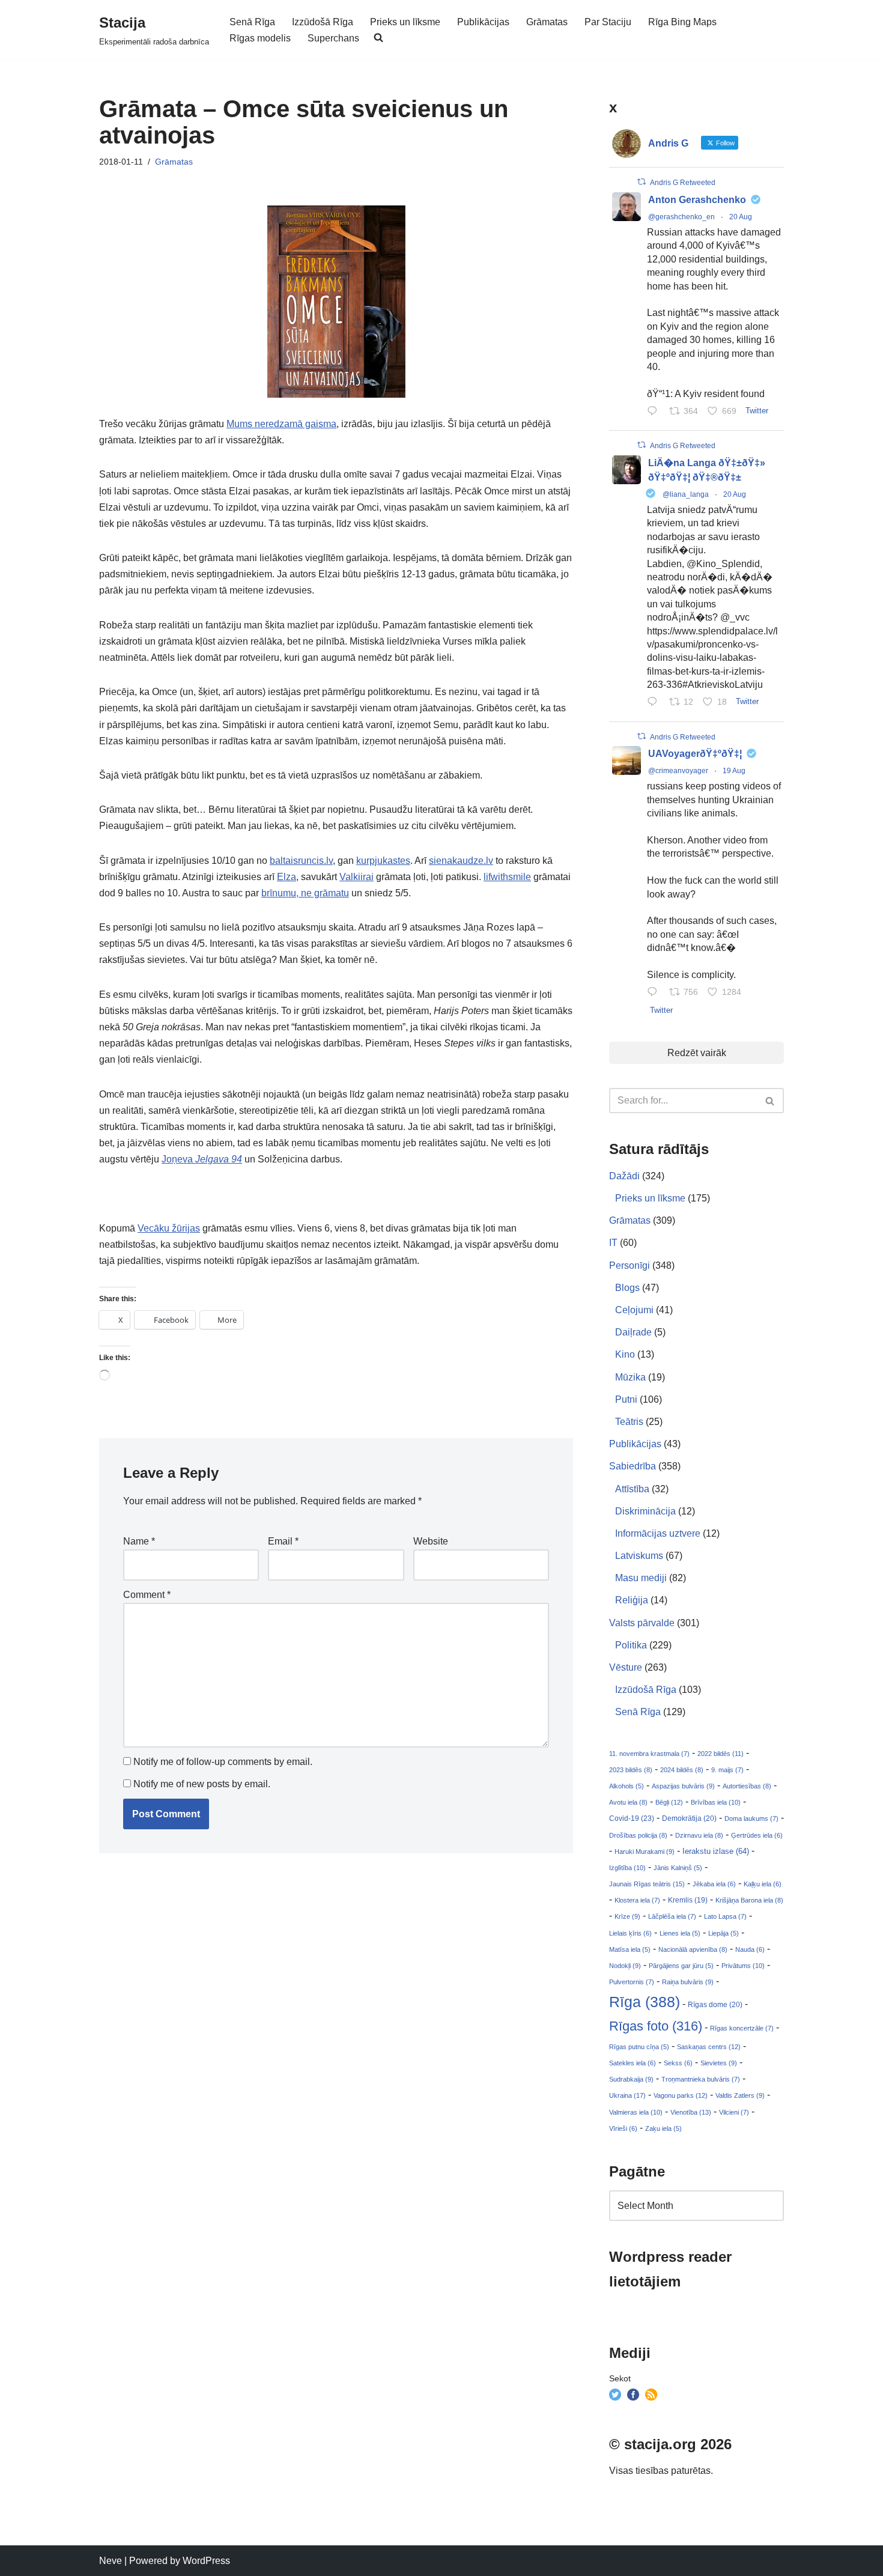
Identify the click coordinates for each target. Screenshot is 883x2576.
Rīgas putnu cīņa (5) (639, 2047)
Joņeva (202, 1159)
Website (431, 1541)
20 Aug (741, 217)
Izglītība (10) (627, 1868)
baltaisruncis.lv (301, 861)
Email (283, 1541)
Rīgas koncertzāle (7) (742, 2028)
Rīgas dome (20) (715, 2005)
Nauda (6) (750, 1949)
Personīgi (630, 1265)
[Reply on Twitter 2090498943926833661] (655, 703)
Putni (626, 1399)
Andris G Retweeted (683, 183)
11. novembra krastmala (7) (649, 1754)
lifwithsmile (507, 877)
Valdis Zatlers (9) (740, 2095)
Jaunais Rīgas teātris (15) (647, 1884)
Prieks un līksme (405, 22)
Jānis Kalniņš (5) (678, 1868)
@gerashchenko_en (681, 217)
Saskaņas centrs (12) (709, 2047)
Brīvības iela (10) (716, 1802)
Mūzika (630, 1377)
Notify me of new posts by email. (202, 1784)
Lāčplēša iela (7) (672, 1916)
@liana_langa (686, 494)
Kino (625, 1354)
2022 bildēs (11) (721, 1754)
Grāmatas (547, 22)
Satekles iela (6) (633, 2063)
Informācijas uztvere (658, 1533)
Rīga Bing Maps (682, 22)
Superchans (333, 38)
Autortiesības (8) (747, 1786)
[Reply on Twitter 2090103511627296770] (655, 993)
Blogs (627, 1288)
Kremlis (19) (688, 1900)
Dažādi (624, 1176)
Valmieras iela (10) (636, 2112)
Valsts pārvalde (642, 1623)
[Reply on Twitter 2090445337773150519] (655, 412)
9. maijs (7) (727, 1770)
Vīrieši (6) (623, 2128)
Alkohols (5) (627, 1786)
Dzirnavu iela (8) (699, 1835)
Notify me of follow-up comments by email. (223, 1762)
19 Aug (734, 771)
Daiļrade (633, 1332)
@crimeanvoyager (678, 771)
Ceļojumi (634, 1310)
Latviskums (639, 1556)
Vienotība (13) (691, 2112)
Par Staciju (608, 22)
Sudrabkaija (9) (631, 2079)
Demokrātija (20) (689, 1818)
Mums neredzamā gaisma (281, 424)
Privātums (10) (743, 1966)
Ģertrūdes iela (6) (757, 1835)
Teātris (629, 1422)
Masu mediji (641, 1578)
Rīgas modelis (260, 38)
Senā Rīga (252, 22)
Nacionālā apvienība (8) (693, 1949)
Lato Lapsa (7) (725, 1916)
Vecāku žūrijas (169, 1228)
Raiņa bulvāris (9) (688, 1982)
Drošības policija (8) (638, 1835)
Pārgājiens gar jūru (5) (681, 1966)
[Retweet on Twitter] (642, 182)
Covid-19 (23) (632, 1818)
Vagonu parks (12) (681, 2095)
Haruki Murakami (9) (645, 1851)
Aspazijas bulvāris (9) (683, 1786)
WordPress (206, 2561)
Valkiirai (357, 877)
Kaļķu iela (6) (763, 1884)
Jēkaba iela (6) (714, 1884)
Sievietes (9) (719, 2063)
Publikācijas (483, 22)
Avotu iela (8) (628, 1802)
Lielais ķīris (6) (630, 1933)
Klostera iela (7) (637, 1900)
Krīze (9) (627, 1916)
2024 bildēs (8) (682, 1770)
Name (139, 1541)
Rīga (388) (645, 2002)
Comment (147, 1595)
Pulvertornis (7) (632, 1982)
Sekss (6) (678, 2063)
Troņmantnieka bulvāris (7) (701, 2079)
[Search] (770, 1101)
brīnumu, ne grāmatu (305, 893)
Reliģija (632, 1600)
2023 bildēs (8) (631, 1770)
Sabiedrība (633, 1466)
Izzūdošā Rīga (323, 22)
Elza (287, 877)
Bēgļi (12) (669, 1802)
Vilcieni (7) (734, 2112)
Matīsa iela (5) (630, 1949)
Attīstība (632, 1489)
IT (613, 1243)
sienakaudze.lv (461, 861)
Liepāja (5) (724, 1933)
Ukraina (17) (627, 2095)
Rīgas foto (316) (656, 2026)
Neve (111, 2561)
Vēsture (626, 1667)
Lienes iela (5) (680, 1933)
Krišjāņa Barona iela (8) (749, 1900)
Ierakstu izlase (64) (716, 1851)
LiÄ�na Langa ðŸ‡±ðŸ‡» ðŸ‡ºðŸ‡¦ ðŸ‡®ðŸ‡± (707, 470)
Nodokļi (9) (625, 1966)
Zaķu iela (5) (663, 2128)
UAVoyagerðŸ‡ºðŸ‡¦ (695, 754)
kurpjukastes (383, 861)
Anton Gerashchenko (697, 200)
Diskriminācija (645, 1511)
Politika (631, 1645)
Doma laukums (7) (751, 1818)
